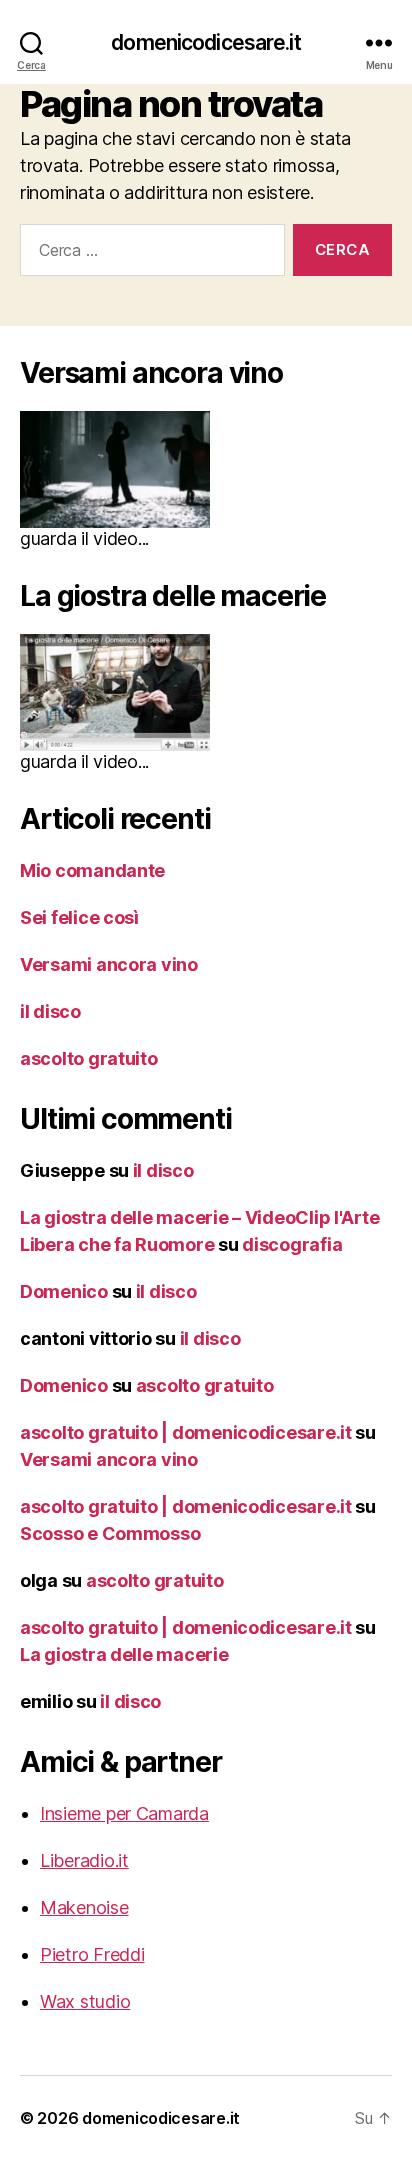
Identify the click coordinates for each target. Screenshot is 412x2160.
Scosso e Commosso (110, 1533)
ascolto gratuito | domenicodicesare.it (186, 1432)
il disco (50, 1011)
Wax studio (85, 2001)
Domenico (64, 1291)
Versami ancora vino (109, 964)
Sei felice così (79, 917)
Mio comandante (92, 870)
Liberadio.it (84, 1860)
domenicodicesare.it (205, 42)
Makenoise (84, 1907)
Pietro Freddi (92, 1954)
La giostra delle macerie (124, 1654)
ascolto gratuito (89, 1058)
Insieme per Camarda (124, 1813)
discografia (292, 1244)
